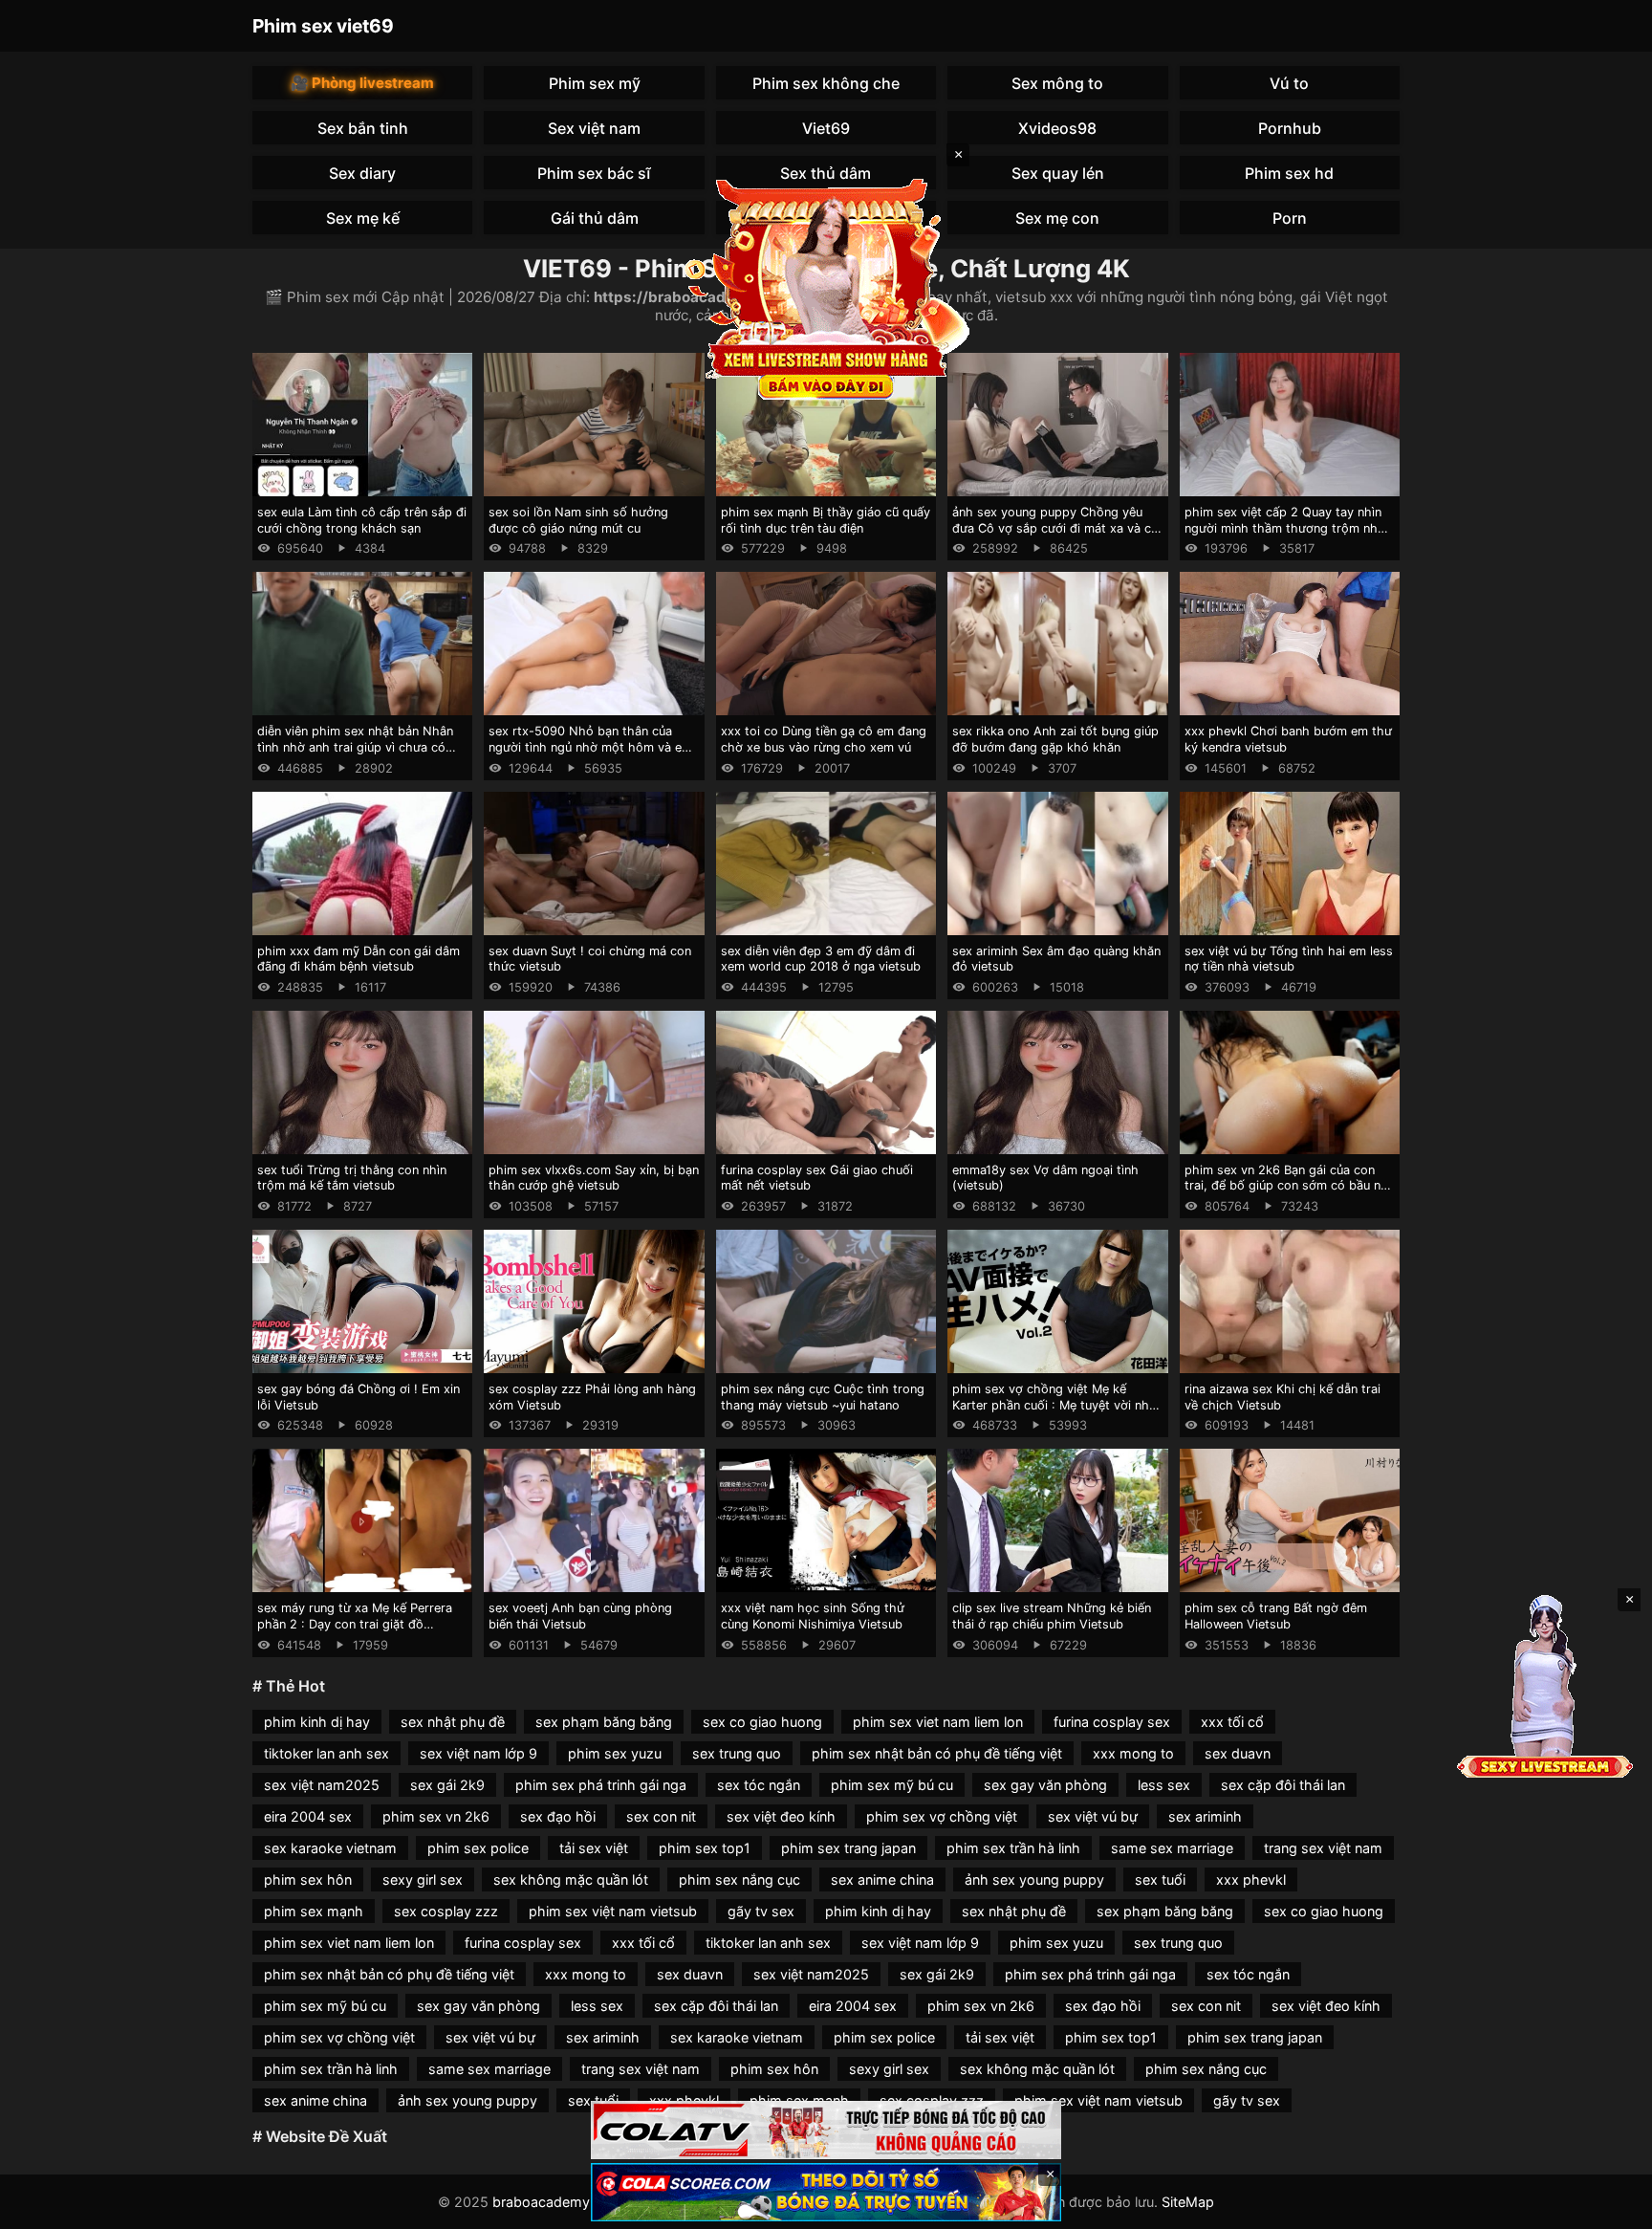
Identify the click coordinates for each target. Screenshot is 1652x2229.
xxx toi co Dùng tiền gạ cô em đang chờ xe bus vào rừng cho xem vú (824, 739)
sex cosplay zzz (446, 1911)
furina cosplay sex (1112, 1722)
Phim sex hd (1289, 173)
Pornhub (1290, 128)
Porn (1290, 218)
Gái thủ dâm (595, 218)
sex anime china (882, 1879)
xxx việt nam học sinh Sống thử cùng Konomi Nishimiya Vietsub (813, 1616)
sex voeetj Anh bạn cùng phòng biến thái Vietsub (580, 1616)
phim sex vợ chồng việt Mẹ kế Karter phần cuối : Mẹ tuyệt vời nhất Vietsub (1056, 1405)
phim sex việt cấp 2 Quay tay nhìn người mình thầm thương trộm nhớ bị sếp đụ (1285, 528)
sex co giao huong (762, 1722)
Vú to (1289, 83)
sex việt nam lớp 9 (478, 1753)
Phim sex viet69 (323, 26)
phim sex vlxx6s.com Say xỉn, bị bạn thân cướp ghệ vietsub (594, 1178)
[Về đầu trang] (1610, 2206)
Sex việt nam (594, 128)
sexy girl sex (423, 1879)
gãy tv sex (761, 1911)
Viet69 (826, 128)
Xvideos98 (1057, 128)
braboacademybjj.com (565, 2202)
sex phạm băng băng (604, 1722)
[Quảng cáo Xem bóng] (826, 2130)
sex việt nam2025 (322, 1785)
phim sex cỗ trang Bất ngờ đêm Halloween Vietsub (1276, 1616)
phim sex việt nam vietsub (613, 1911)
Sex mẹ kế (363, 218)
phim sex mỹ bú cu (892, 1785)
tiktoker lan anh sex (326, 1753)
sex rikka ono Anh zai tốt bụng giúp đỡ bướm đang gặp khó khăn (1055, 739)
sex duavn (1238, 1753)
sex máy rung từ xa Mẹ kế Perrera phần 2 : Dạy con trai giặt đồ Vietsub (355, 1624)
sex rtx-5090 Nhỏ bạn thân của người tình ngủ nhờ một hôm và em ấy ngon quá (590, 747)
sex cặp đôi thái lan (1283, 1785)
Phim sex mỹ (595, 83)
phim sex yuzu (615, 1753)
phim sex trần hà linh (1013, 1848)
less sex (1164, 1785)
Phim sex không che (826, 83)
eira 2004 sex (308, 1816)
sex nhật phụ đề (453, 1722)
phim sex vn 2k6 (436, 1816)
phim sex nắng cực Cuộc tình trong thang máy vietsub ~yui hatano (823, 1397)
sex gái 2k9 (447, 1785)
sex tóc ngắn (759, 1785)
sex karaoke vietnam (330, 1848)
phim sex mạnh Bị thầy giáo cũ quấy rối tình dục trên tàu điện (826, 520)
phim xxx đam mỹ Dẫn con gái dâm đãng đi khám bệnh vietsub (359, 959)
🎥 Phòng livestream (362, 83)
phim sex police (478, 1848)
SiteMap (1188, 2202)
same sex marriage (1172, 1848)
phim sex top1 (705, 1848)
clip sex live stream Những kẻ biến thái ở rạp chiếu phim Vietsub (1052, 1616)
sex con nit (661, 1816)
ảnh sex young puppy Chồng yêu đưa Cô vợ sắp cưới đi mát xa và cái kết (1056, 528)
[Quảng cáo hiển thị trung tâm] (826, 287)
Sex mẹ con (1057, 218)
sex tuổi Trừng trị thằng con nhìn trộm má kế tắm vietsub (352, 1178)
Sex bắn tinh (363, 128)
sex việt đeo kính (781, 1816)
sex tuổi (1160, 1879)
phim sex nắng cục (739, 1879)
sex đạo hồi (558, 1816)
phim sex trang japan (848, 1848)
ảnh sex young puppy (1034, 1879)
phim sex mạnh (314, 1911)
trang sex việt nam (1323, 1848)
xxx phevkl (1251, 1879)
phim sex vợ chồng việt (942, 1816)
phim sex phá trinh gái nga (601, 1785)
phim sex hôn (308, 1879)
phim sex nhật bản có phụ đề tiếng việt (937, 1753)
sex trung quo (737, 1753)
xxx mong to (1133, 1753)
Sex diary (362, 173)
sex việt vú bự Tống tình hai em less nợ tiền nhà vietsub (1289, 959)
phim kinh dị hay (317, 1722)
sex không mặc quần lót (571, 1879)
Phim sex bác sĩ (594, 173)
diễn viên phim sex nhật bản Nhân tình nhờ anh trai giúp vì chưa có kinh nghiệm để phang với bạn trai (356, 747)
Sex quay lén (1058, 173)
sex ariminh (1205, 1816)
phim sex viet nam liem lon (938, 1722)
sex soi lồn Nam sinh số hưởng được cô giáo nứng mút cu (578, 520)
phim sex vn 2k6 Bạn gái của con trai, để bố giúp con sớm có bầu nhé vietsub (1290, 1186)
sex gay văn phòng (1045, 1785)
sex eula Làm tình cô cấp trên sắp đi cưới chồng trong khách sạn (362, 520)
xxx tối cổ (1232, 1722)
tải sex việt (594, 1848)
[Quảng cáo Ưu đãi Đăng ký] (826, 2192)
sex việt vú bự (1093, 1816)
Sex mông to (1057, 83)
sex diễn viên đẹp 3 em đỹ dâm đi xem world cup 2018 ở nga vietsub (821, 959)
